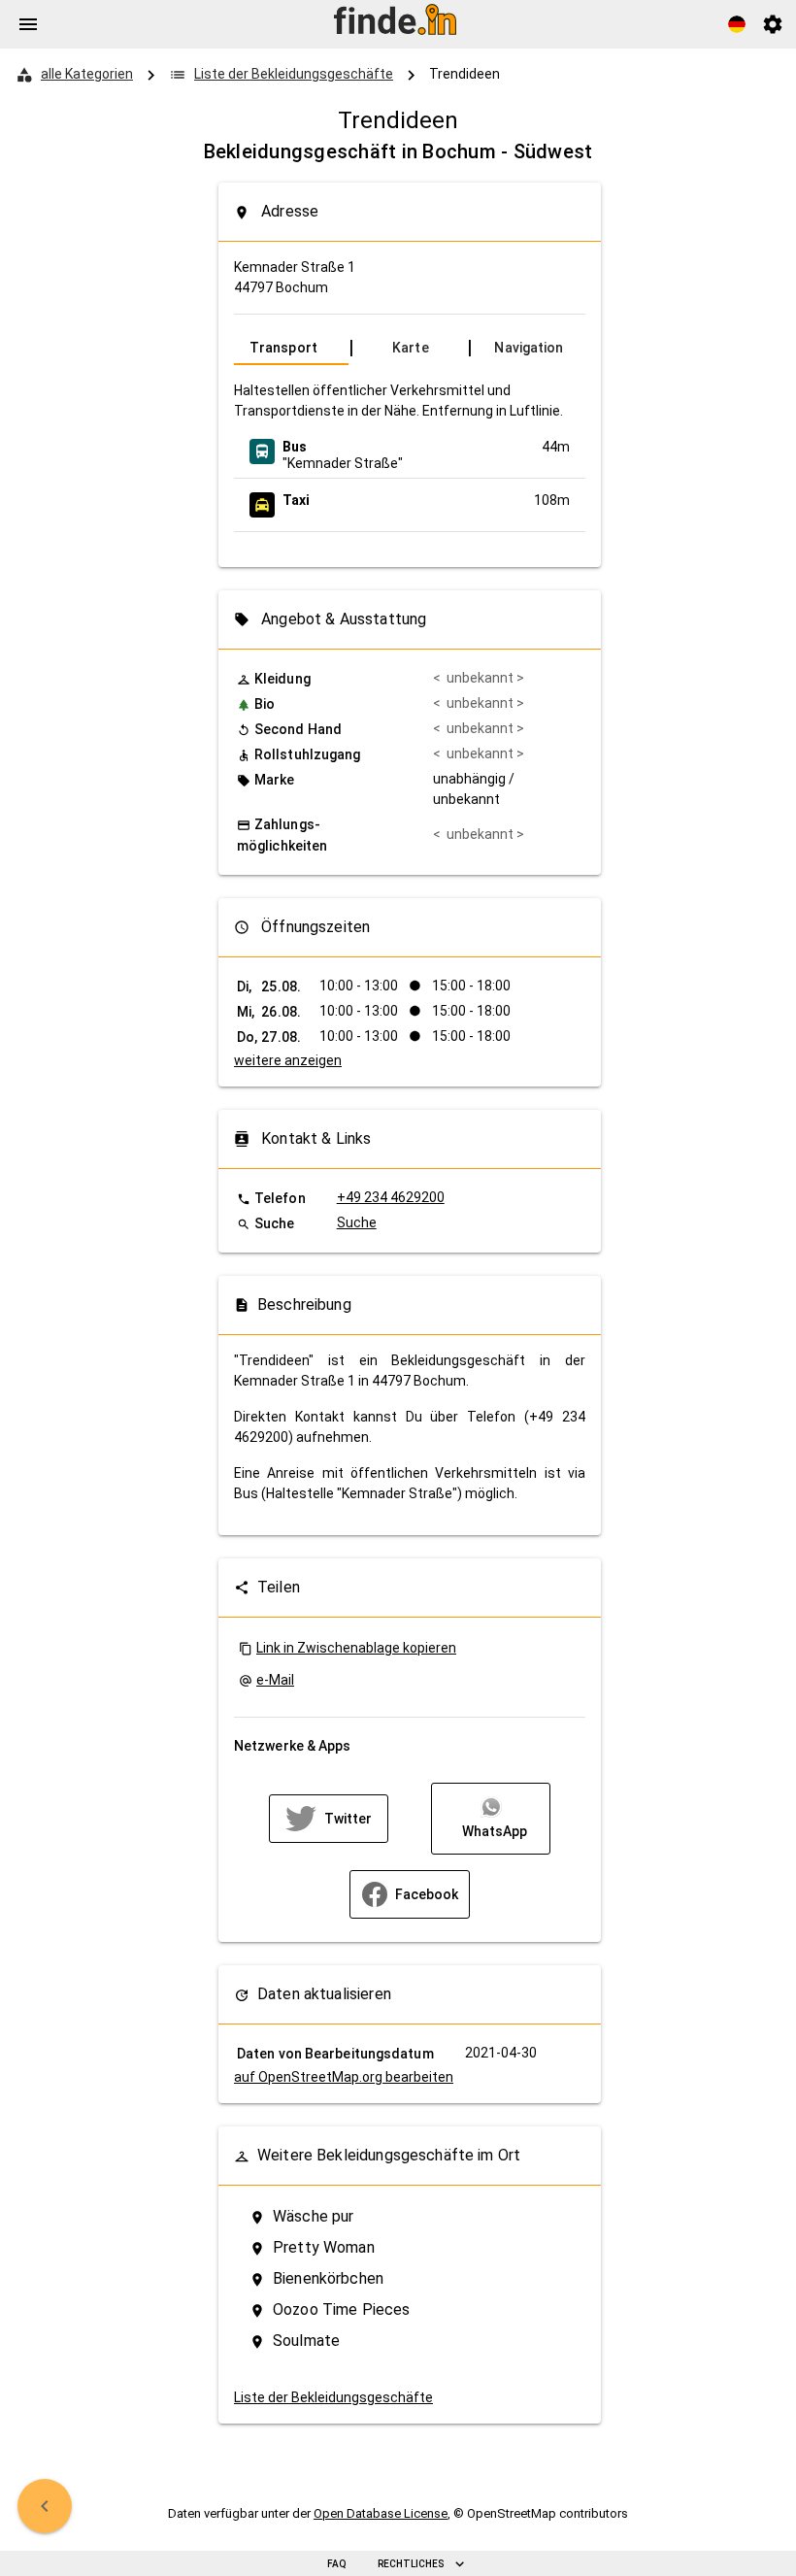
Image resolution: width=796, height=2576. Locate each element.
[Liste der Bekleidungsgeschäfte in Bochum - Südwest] (45, 2506)
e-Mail (275, 1680)
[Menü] (28, 24)
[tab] (291, 348)
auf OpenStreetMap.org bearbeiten (344, 2077)
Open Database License (381, 2513)
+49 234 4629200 (391, 1197)
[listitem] (410, 452)
